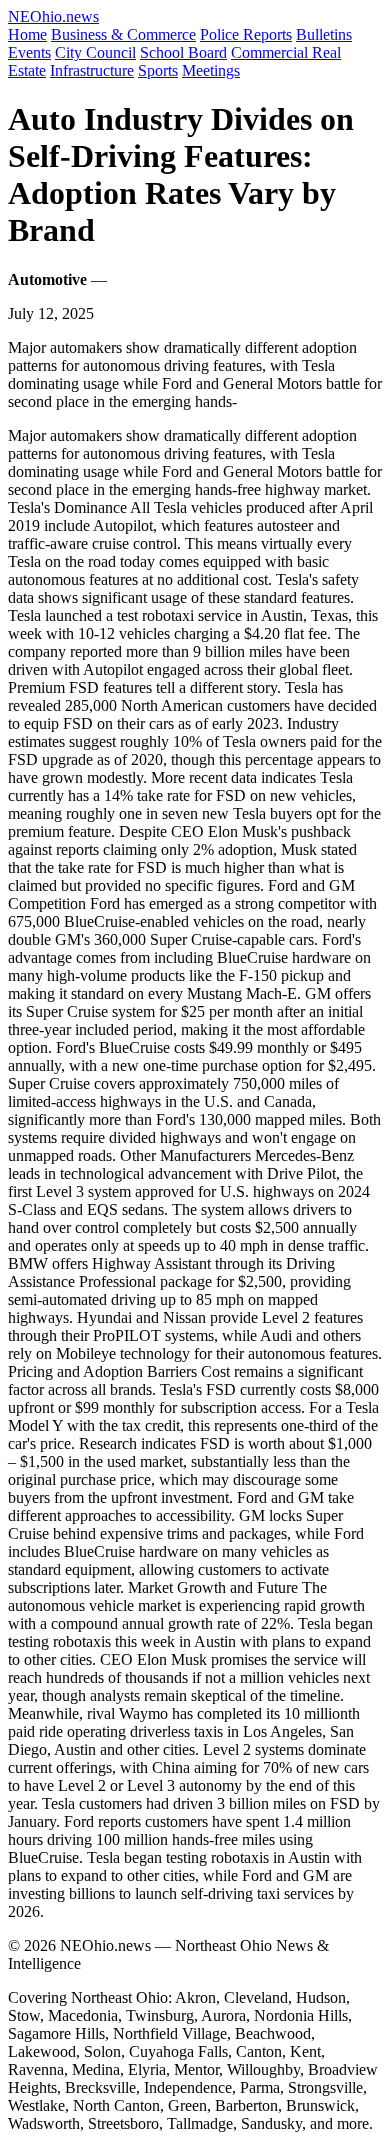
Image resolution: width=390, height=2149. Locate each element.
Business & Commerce (123, 34)
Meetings (211, 70)
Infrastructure (92, 70)
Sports (158, 70)
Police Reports (246, 34)
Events (29, 52)
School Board (183, 52)
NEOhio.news (53, 16)
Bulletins (324, 34)
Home (27, 34)
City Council (95, 52)
